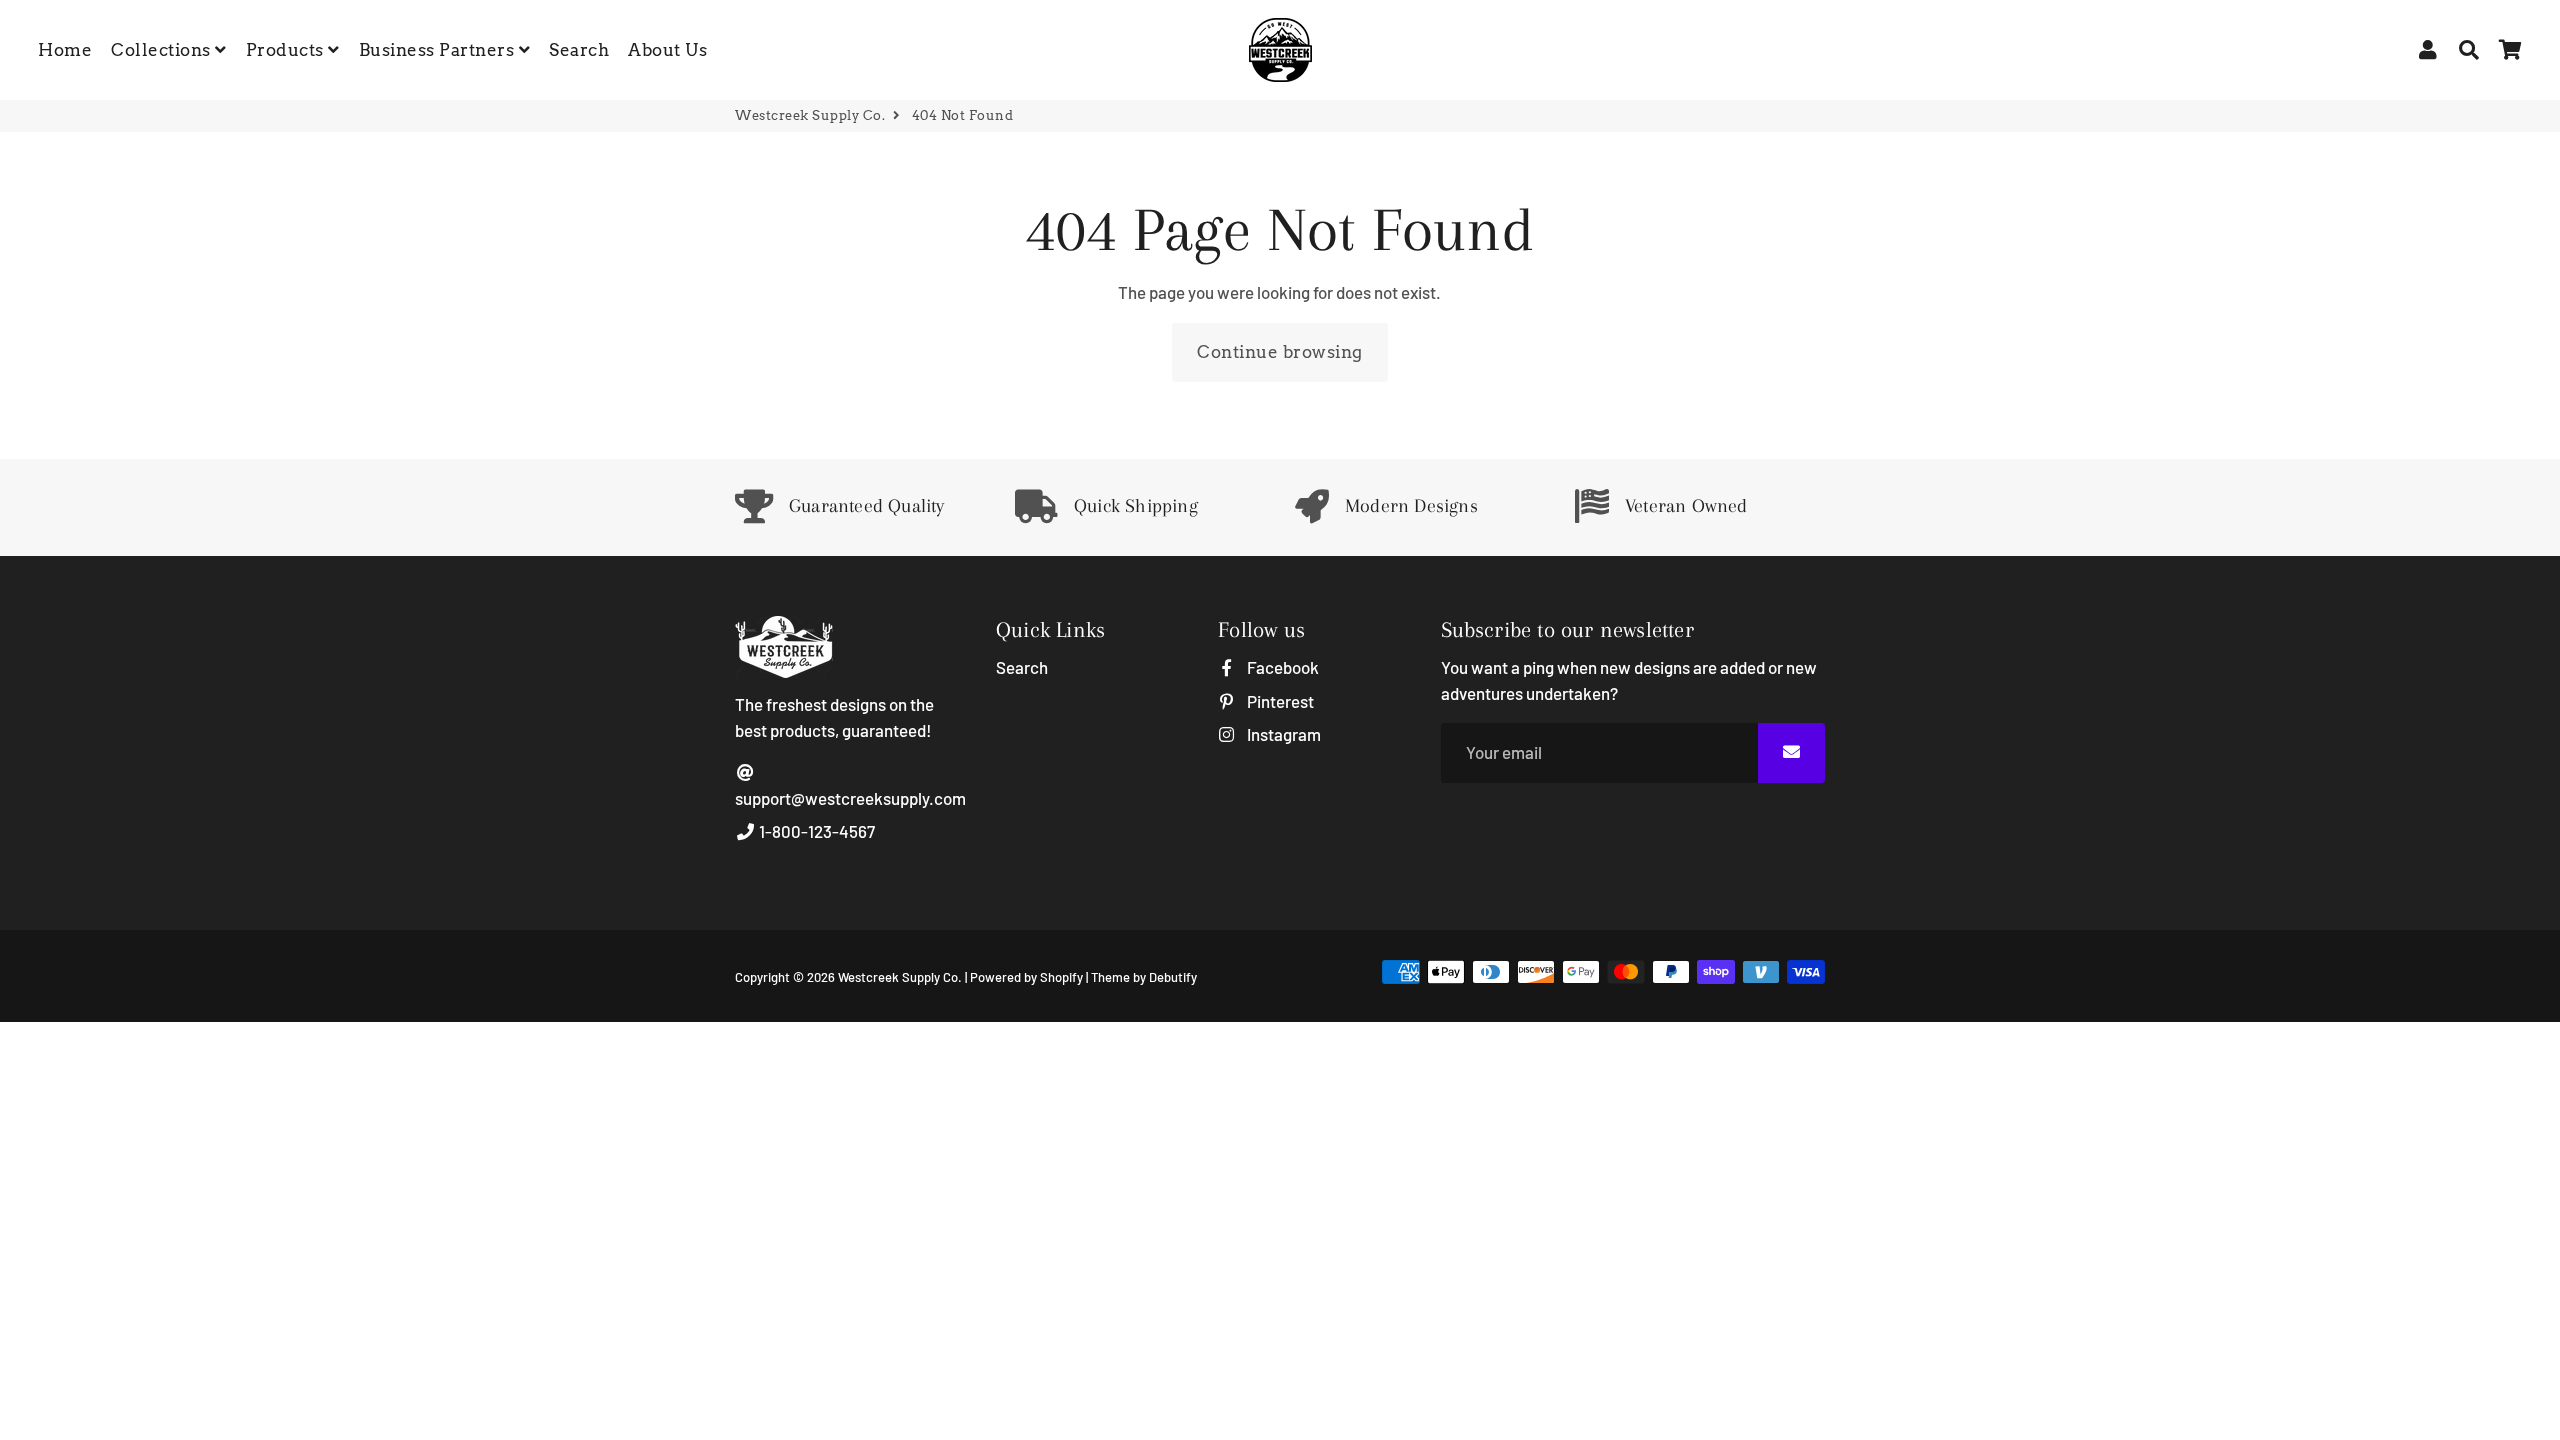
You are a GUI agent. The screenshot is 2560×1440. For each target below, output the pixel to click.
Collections (163, 50)
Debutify (1173, 977)
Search (579, 50)
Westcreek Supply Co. (810, 115)
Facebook (1281, 667)
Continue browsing (1280, 352)
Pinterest (1278, 701)
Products (287, 50)
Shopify (1061, 977)
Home (65, 50)
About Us (667, 50)
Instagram (1282, 734)
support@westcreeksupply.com (850, 798)
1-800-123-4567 (815, 831)
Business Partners (439, 50)
